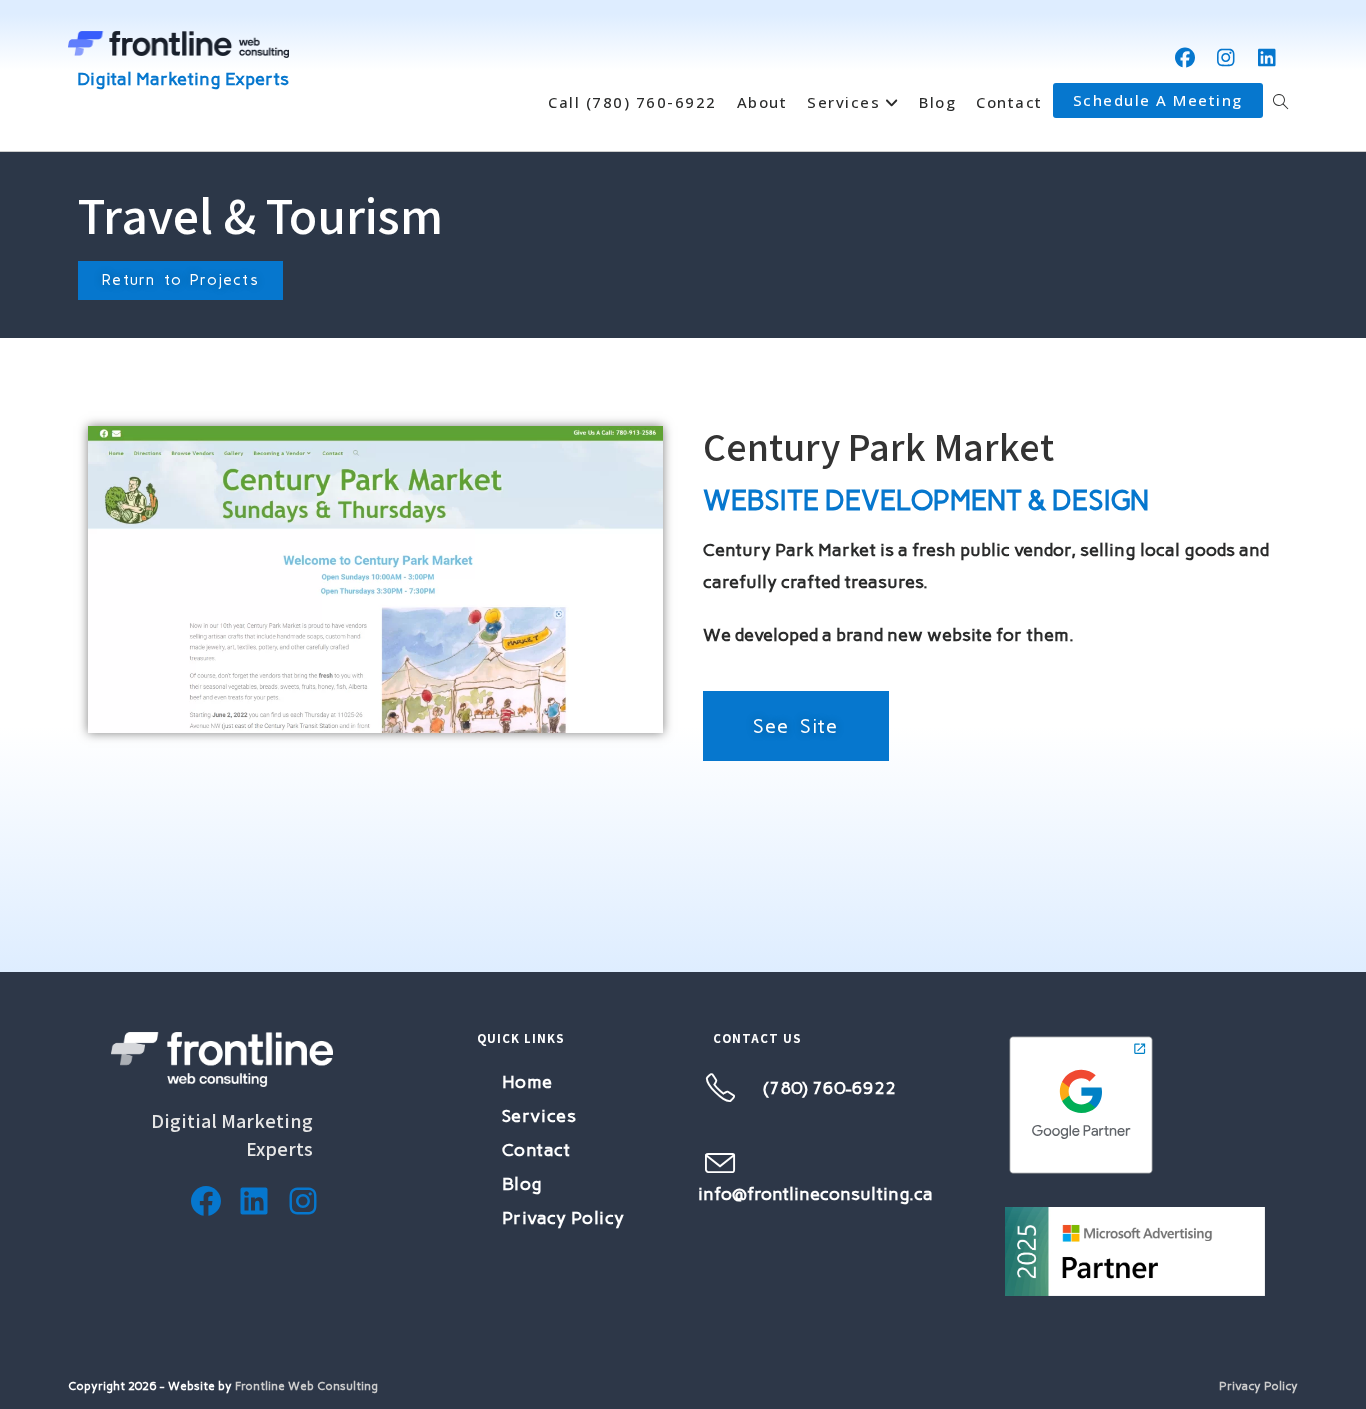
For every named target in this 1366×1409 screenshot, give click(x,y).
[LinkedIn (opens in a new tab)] (1267, 58)
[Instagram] (303, 1201)
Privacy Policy (563, 1218)
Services (539, 1116)
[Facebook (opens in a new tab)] (1185, 58)
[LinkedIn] (254, 1201)
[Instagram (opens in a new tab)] (1226, 58)
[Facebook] (206, 1201)
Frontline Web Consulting (306, 1386)
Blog (522, 1184)
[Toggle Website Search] (1280, 102)
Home (527, 1082)
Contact (536, 1150)
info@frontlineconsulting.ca (815, 1194)
